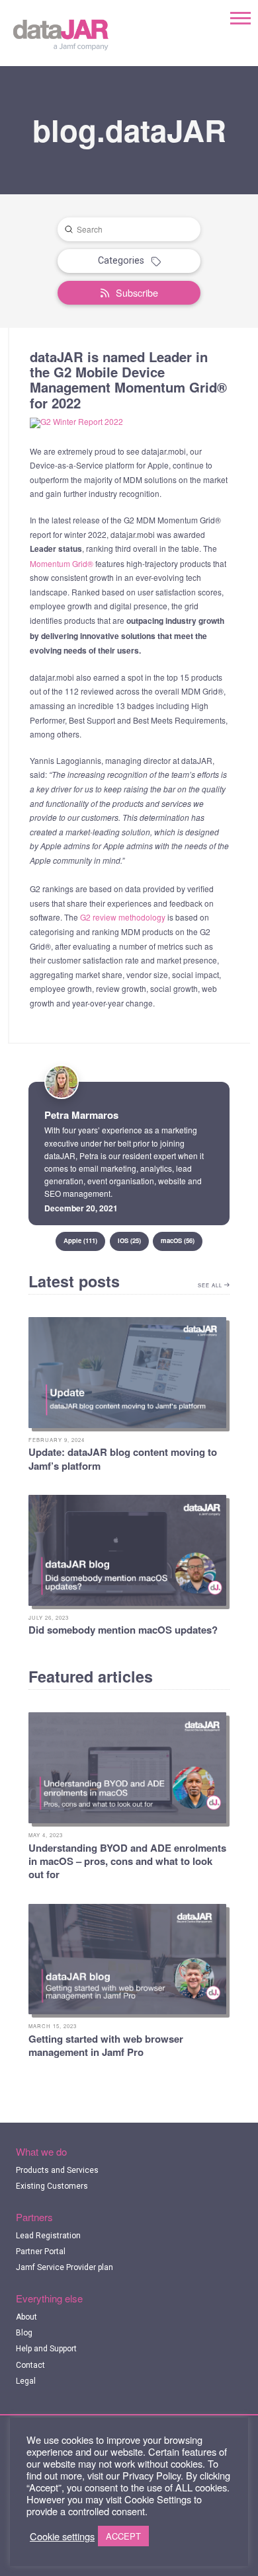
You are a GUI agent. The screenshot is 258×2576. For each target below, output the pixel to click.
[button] (240, 18)
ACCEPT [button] (123, 2536)
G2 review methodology (123, 917)
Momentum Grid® (62, 563)
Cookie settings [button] (62, 2536)
